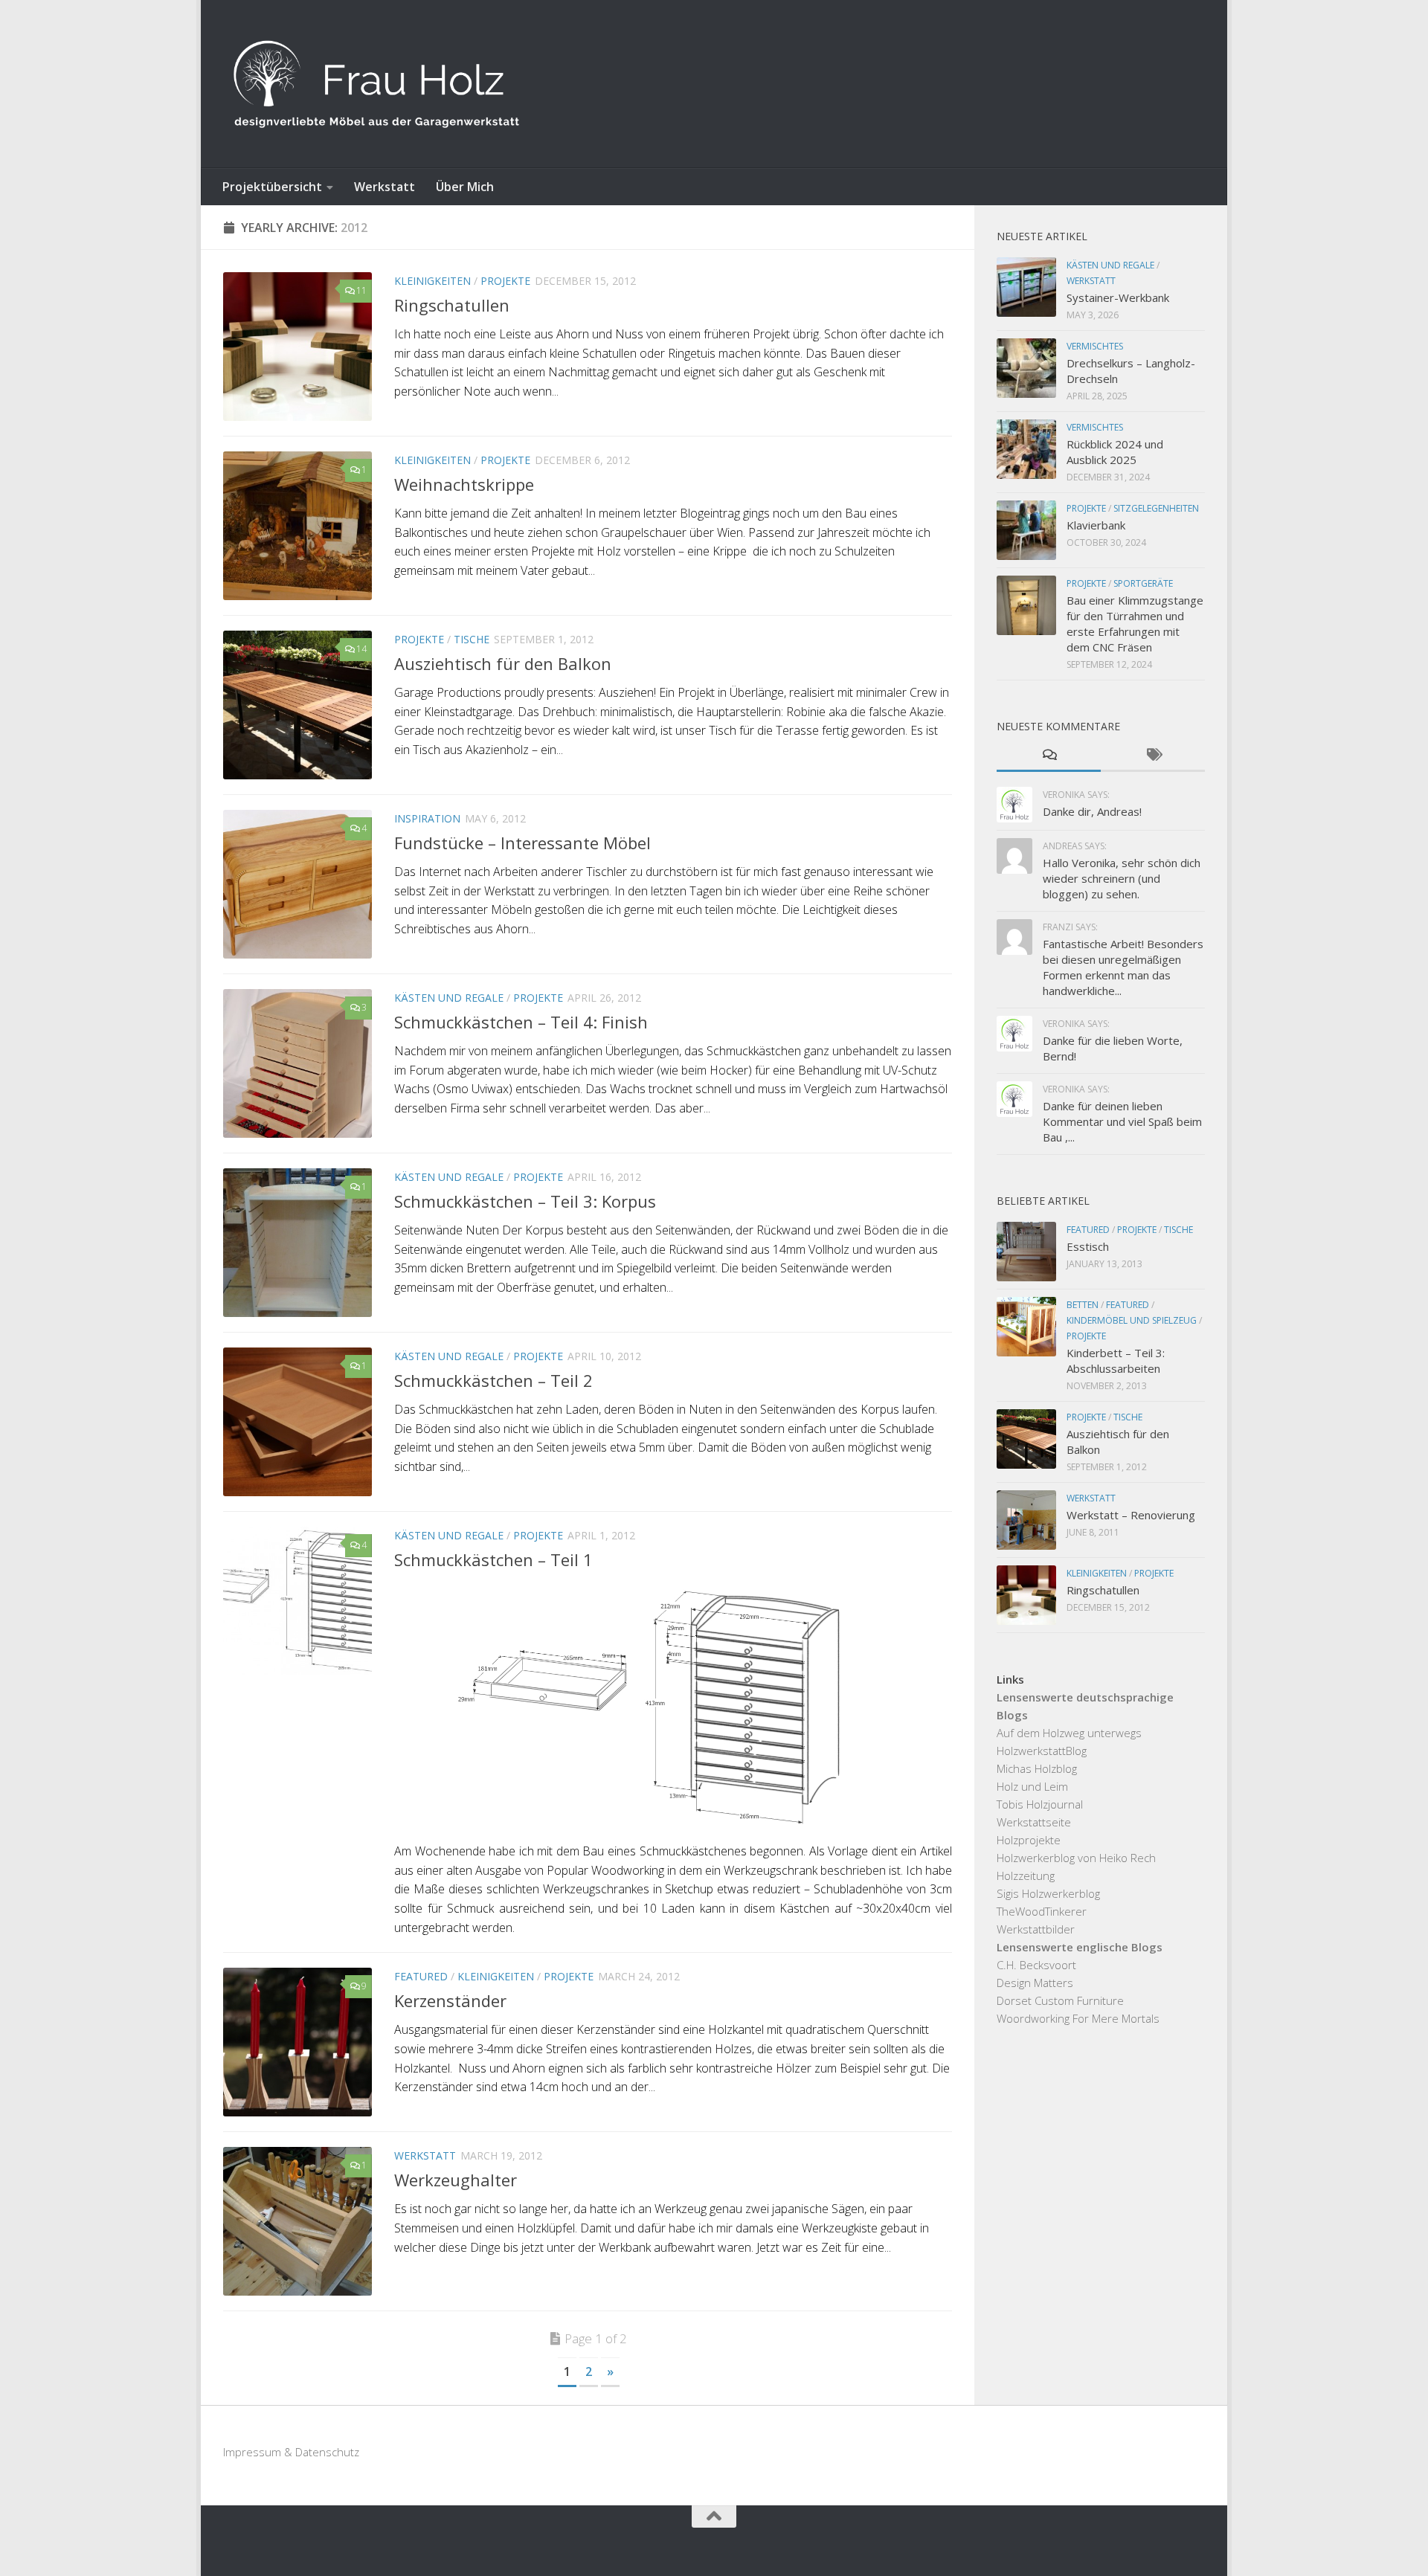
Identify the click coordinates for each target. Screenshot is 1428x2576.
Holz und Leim (1032, 1786)
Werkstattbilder (1036, 1929)
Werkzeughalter (456, 2180)
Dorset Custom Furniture (1060, 2000)
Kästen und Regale (449, 998)
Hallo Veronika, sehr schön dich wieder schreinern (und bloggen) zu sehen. (1122, 878)
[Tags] (1153, 756)
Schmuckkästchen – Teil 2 (493, 1380)
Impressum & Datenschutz (291, 2452)
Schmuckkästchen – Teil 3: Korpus (525, 1201)
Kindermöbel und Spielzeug (1132, 1320)
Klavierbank (1096, 525)
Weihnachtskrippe (464, 484)
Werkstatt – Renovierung (1131, 1515)
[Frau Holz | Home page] (376, 84)
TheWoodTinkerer (1042, 1911)
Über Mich (465, 187)
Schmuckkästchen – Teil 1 (493, 1559)
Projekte (505, 281)
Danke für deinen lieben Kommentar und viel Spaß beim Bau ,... (1122, 1121)
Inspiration (427, 818)
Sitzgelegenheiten (1156, 508)
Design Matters (1035, 1983)
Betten (1083, 1305)
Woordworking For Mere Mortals (1078, 2018)
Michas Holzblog (1037, 1768)
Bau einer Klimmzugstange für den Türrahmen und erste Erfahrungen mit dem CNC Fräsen (1135, 624)
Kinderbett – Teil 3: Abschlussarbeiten (1116, 1361)
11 (361, 290)
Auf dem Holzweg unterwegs (1069, 1733)
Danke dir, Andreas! (1092, 811)
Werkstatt (385, 187)
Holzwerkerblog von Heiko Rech (1076, 1858)
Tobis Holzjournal (1040, 1804)
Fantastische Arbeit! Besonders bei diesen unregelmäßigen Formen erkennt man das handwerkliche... (1123, 967)
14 (361, 649)
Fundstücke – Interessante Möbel (522, 843)
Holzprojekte (1029, 1840)
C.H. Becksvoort (1036, 1965)
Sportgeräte (1143, 583)
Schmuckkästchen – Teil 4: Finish (521, 1022)
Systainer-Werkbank (1118, 297)
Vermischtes (1095, 346)
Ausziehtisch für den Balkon (503, 663)
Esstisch (1088, 1246)
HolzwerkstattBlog (1042, 1751)
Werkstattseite (1034, 1822)
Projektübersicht (272, 187)
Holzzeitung (1026, 1875)
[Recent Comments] (1049, 756)
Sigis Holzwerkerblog (1048, 1893)
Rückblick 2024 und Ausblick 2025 (1115, 452)
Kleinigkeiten (432, 281)
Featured (421, 1976)
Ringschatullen (452, 305)
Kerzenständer (450, 2000)
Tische (472, 639)
